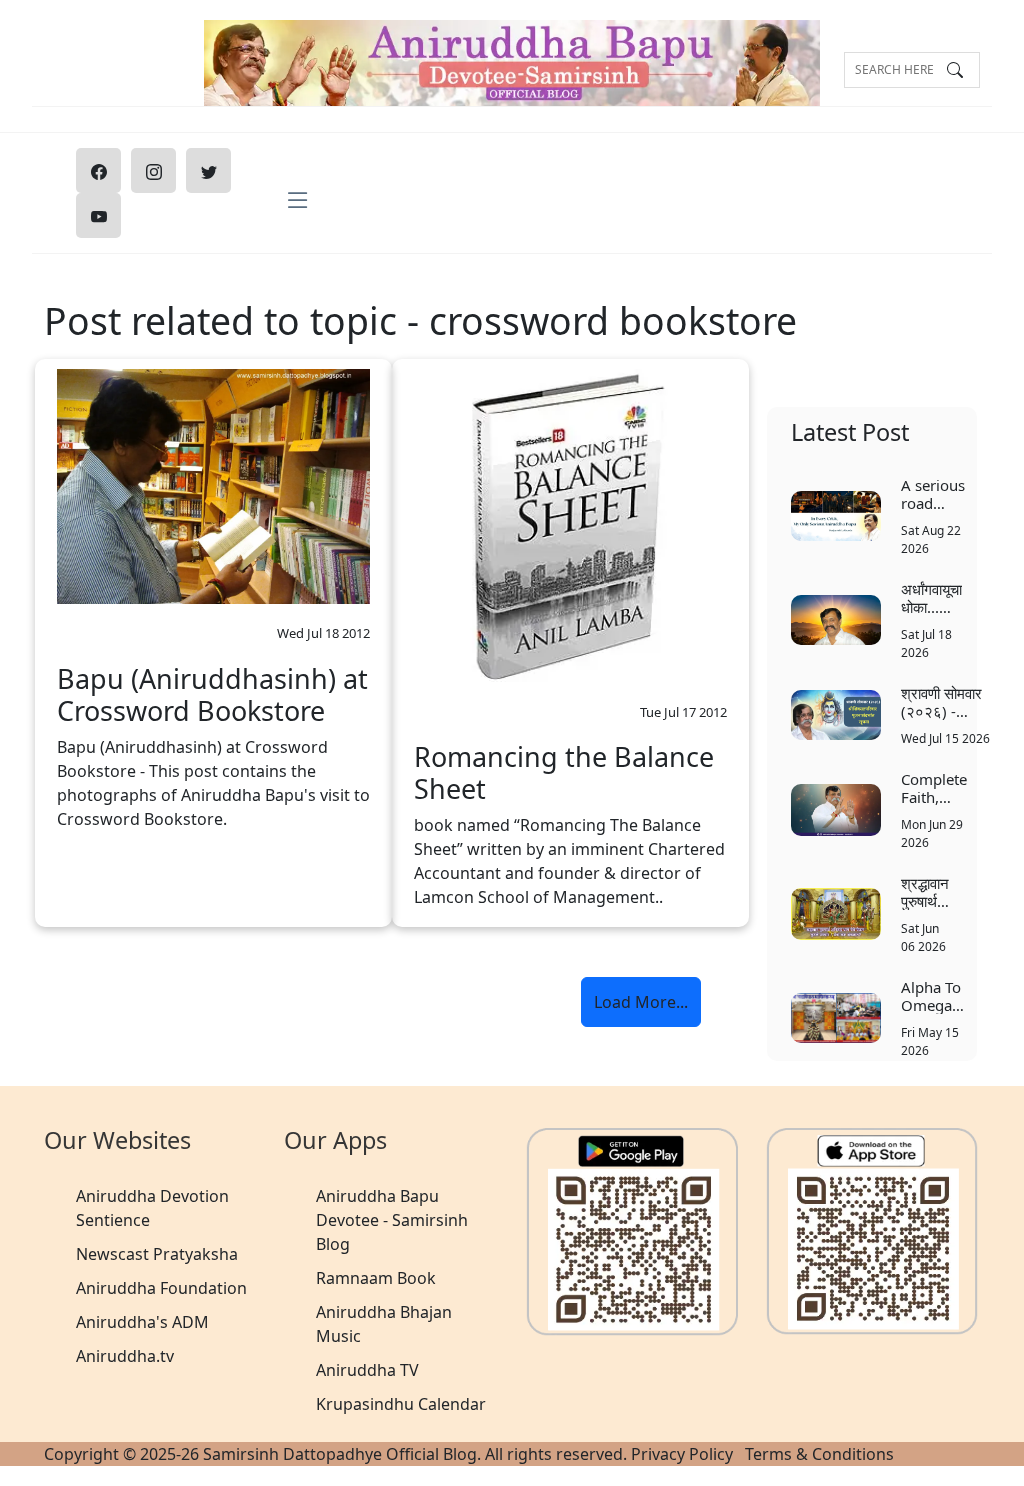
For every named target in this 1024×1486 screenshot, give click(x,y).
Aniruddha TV (367, 1370)
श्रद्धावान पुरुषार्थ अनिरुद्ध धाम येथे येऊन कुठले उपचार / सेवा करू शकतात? (925, 891)
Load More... (641, 1002)
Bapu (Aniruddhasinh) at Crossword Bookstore (212, 695)
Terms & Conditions (819, 1454)
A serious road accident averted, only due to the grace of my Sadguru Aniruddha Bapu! (937, 493)
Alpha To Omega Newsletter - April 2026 (938, 995)
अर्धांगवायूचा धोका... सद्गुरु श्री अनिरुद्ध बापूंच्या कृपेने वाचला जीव (931, 597)
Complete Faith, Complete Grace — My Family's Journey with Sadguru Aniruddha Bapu (937, 787)
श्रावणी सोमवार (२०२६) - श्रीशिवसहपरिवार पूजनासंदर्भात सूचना (946, 701)
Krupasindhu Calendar (401, 1404)
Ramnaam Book (376, 1278)
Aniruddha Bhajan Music (384, 1324)
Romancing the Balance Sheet (564, 773)
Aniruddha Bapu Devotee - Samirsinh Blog (392, 1220)
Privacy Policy (682, 1454)
